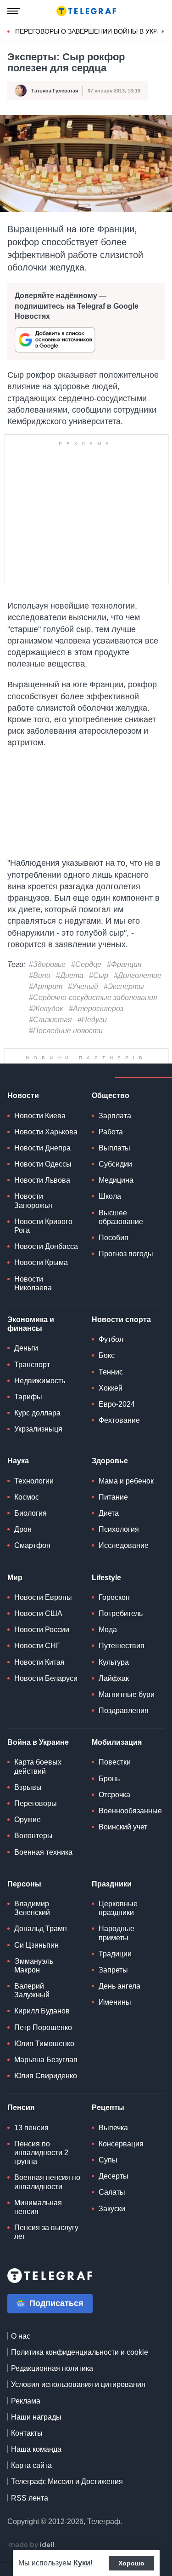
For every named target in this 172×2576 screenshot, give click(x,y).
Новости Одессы (43, 1187)
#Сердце (86, 965)
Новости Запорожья (33, 1224)
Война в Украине (38, 1765)
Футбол (111, 1362)
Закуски (112, 2231)
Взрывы (28, 1810)
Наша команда (36, 2472)
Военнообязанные (130, 1834)
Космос (27, 1520)
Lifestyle (106, 1600)
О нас (21, 2359)
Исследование (124, 1568)
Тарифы (28, 1419)
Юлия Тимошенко (44, 2066)
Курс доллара (37, 1436)
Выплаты (114, 1170)
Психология (119, 1552)
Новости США (38, 1636)
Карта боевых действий (38, 1789)
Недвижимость (40, 1403)
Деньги (26, 1371)
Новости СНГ (37, 1669)
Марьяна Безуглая (46, 2083)
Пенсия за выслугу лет (46, 2255)
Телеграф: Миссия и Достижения (67, 2504)
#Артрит (46, 987)
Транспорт (32, 1387)
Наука (18, 1484)
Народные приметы (117, 1956)
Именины (115, 2025)
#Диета (70, 976)
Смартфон (32, 1568)
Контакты (27, 2456)
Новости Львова (42, 1203)
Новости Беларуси (46, 1701)
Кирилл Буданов (42, 2034)
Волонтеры (33, 1859)
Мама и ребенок (126, 1504)
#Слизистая (50, 1020)
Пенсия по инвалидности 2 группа (41, 2175)
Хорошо (131, 2563)
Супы (108, 2183)
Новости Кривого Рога (43, 1248)
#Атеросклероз (96, 1009)
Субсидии (115, 1187)
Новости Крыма (41, 1285)
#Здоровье (47, 965)
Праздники (112, 1906)
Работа (111, 1154)
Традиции (115, 1976)
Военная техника (43, 1875)
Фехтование (119, 1443)
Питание (113, 1520)
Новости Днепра (42, 1170)
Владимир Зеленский (32, 1931)
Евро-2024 (117, 1427)
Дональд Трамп (41, 1952)
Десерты (114, 2199)
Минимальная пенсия (38, 2230)
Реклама (26, 2424)
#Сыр (99, 976)
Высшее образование (121, 1240)
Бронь (109, 1801)
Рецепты (108, 2130)
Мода (108, 1653)
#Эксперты (124, 987)
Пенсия (21, 2130)
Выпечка (113, 2150)
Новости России (42, 1653)
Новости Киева (40, 1138)
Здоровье (110, 1484)
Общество (111, 1118)
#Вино (40, 976)
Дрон (23, 1552)
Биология (31, 1536)
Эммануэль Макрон (34, 1988)
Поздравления (124, 1734)
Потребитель (121, 1636)
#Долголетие (138, 976)
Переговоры (36, 1826)
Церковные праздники (118, 1931)
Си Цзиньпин (36, 1968)
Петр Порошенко (43, 2050)
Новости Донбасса (46, 1269)
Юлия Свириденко (46, 2099)
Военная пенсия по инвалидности (47, 2205)
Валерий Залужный (32, 2013)
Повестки (115, 1785)
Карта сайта (31, 2488)
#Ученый (83, 987)
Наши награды (36, 2440)
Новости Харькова (46, 1154)
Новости (23, 1118)
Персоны (24, 1906)
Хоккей (111, 1411)
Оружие (28, 1843)
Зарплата (115, 1138)
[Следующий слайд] (163, 32)
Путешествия (122, 1669)
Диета (109, 1536)
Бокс (107, 1378)
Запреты (113, 1992)
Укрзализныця (38, 1452)
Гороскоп (114, 1620)
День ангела (119, 2009)
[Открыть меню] (14, 11)
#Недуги (92, 1020)
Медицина (116, 1203)
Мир (15, 1600)
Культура (114, 1685)
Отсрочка (114, 1817)
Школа (110, 1219)
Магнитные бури (127, 1717)
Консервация (121, 2166)
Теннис (111, 1394)
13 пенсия (31, 2150)
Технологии (34, 1504)
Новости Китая (39, 1685)
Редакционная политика (52, 2391)
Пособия (114, 1261)
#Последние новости (66, 1031)
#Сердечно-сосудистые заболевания (93, 998)
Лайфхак (114, 1701)
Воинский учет (123, 1850)
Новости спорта (121, 1343)
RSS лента (30, 2521)
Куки (82, 2563)
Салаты (112, 2215)
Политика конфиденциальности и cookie (80, 2375)
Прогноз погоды (126, 1277)
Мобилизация (117, 1765)
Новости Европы (43, 1620)
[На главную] (86, 11)
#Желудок (46, 1009)
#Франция (124, 965)
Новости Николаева (33, 1306)
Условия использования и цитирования (78, 2407)
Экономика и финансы (31, 1347)
